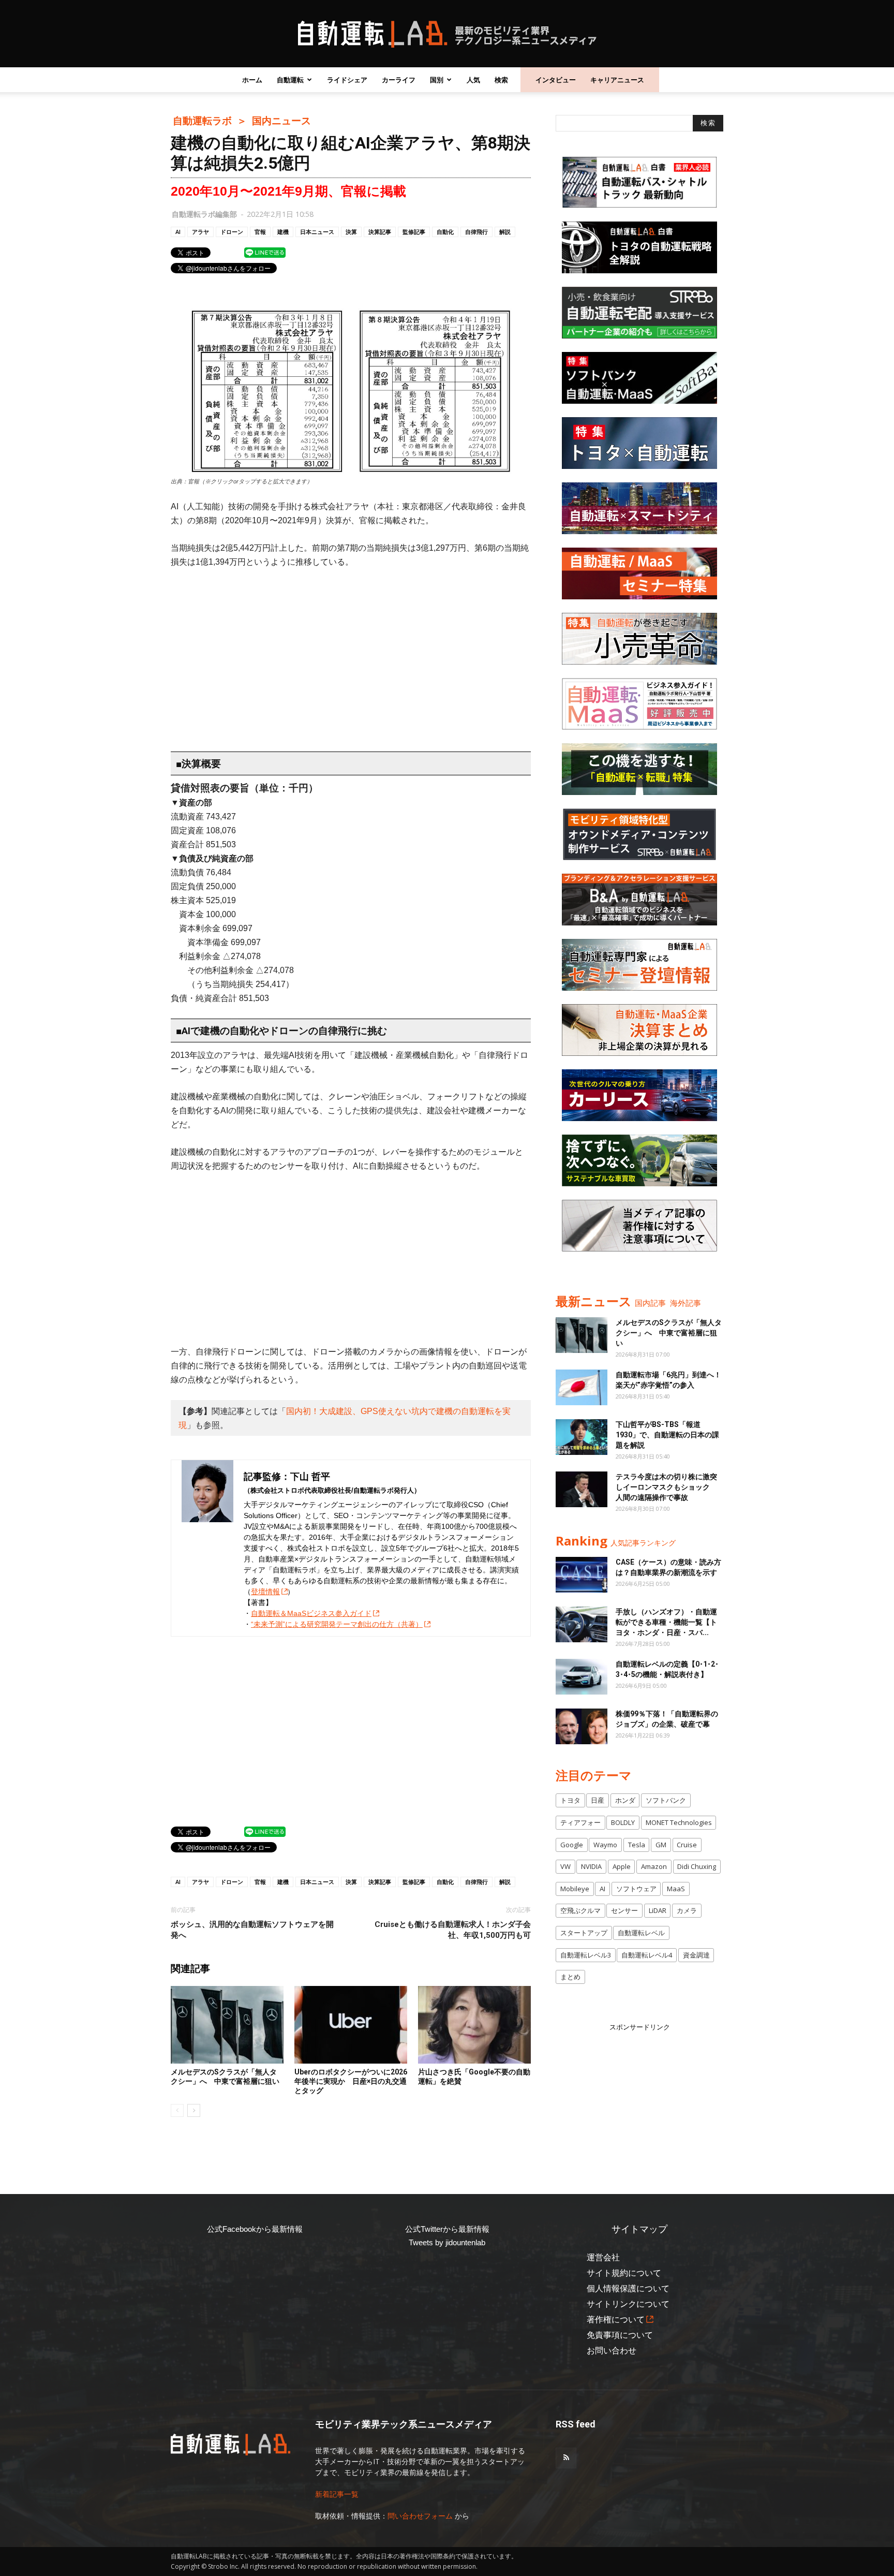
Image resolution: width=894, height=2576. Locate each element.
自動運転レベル (641, 1933)
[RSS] (566, 2458)
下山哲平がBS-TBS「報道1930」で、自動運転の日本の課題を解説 (667, 1435)
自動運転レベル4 (647, 1955)
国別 (437, 80)
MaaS (676, 1889)
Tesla (637, 1845)
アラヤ (200, 232)
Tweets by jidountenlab (447, 2242)
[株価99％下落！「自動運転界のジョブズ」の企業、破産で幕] (582, 1726)
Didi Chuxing (697, 1866)
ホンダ (625, 1800)
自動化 (445, 232)
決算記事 (380, 232)
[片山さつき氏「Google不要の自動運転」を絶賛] (474, 2025)
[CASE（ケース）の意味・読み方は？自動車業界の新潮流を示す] (582, 1575)
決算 (351, 232)
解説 (505, 232)
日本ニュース (317, 232)
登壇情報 (265, 1592)
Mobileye (575, 1889)
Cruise (687, 1845)
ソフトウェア (636, 1889)
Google (572, 1845)
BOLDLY (623, 1822)
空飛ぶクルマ (580, 1910)
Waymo (605, 1845)
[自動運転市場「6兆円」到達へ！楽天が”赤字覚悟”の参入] (582, 1387)
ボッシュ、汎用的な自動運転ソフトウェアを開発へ (252, 1930)
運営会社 (603, 2257)
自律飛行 (476, 232)
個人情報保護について (628, 2288)
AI (178, 232)
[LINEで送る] (265, 252)
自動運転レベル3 (586, 1955)
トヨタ (570, 1800)
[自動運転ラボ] (447, 34)
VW (565, 1866)
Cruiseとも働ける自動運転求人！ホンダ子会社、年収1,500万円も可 (453, 1930)
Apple (622, 1866)
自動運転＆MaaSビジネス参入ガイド (311, 1613)
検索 (501, 80)
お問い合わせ (612, 2351)
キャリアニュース (617, 80)
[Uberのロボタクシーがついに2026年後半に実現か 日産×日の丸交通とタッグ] (351, 2025)
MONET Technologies (679, 1822)
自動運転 (290, 80)
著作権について (616, 2320)
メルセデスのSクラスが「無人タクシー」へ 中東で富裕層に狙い (669, 1333)
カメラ (687, 1910)
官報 (260, 232)
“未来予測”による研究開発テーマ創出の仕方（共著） (337, 1624)
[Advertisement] (351, 655)
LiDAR (658, 1910)
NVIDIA (591, 1866)
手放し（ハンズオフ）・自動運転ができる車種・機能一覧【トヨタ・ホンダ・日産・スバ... (666, 1622)
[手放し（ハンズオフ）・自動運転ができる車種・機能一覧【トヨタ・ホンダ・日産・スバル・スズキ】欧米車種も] (582, 1624)
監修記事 (414, 232)
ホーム (252, 80)
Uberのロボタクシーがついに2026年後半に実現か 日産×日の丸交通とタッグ (351, 2081)
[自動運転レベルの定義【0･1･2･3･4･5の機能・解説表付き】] (582, 1677)
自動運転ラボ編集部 (204, 214)
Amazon (654, 1866)
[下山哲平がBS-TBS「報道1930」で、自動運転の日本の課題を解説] (582, 1437)
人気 (473, 80)
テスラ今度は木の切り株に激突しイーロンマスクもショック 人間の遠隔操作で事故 (666, 1487)
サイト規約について (624, 2273)
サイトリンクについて (628, 2304)
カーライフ (399, 80)
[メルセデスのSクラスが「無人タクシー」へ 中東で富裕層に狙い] (227, 2025)
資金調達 (696, 1955)
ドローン (232, 232)
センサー (624, 1910)
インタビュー (556, 80)
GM (661, 1845)
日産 (598, 1800)
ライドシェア (347, 80)
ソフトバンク (666, 1800)
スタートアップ (584, 1933)
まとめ (570, 1977)
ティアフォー (580, 1822)
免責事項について (620, 2335)
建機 (283, 232)
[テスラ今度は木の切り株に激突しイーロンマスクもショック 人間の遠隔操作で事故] (582, 1489)
